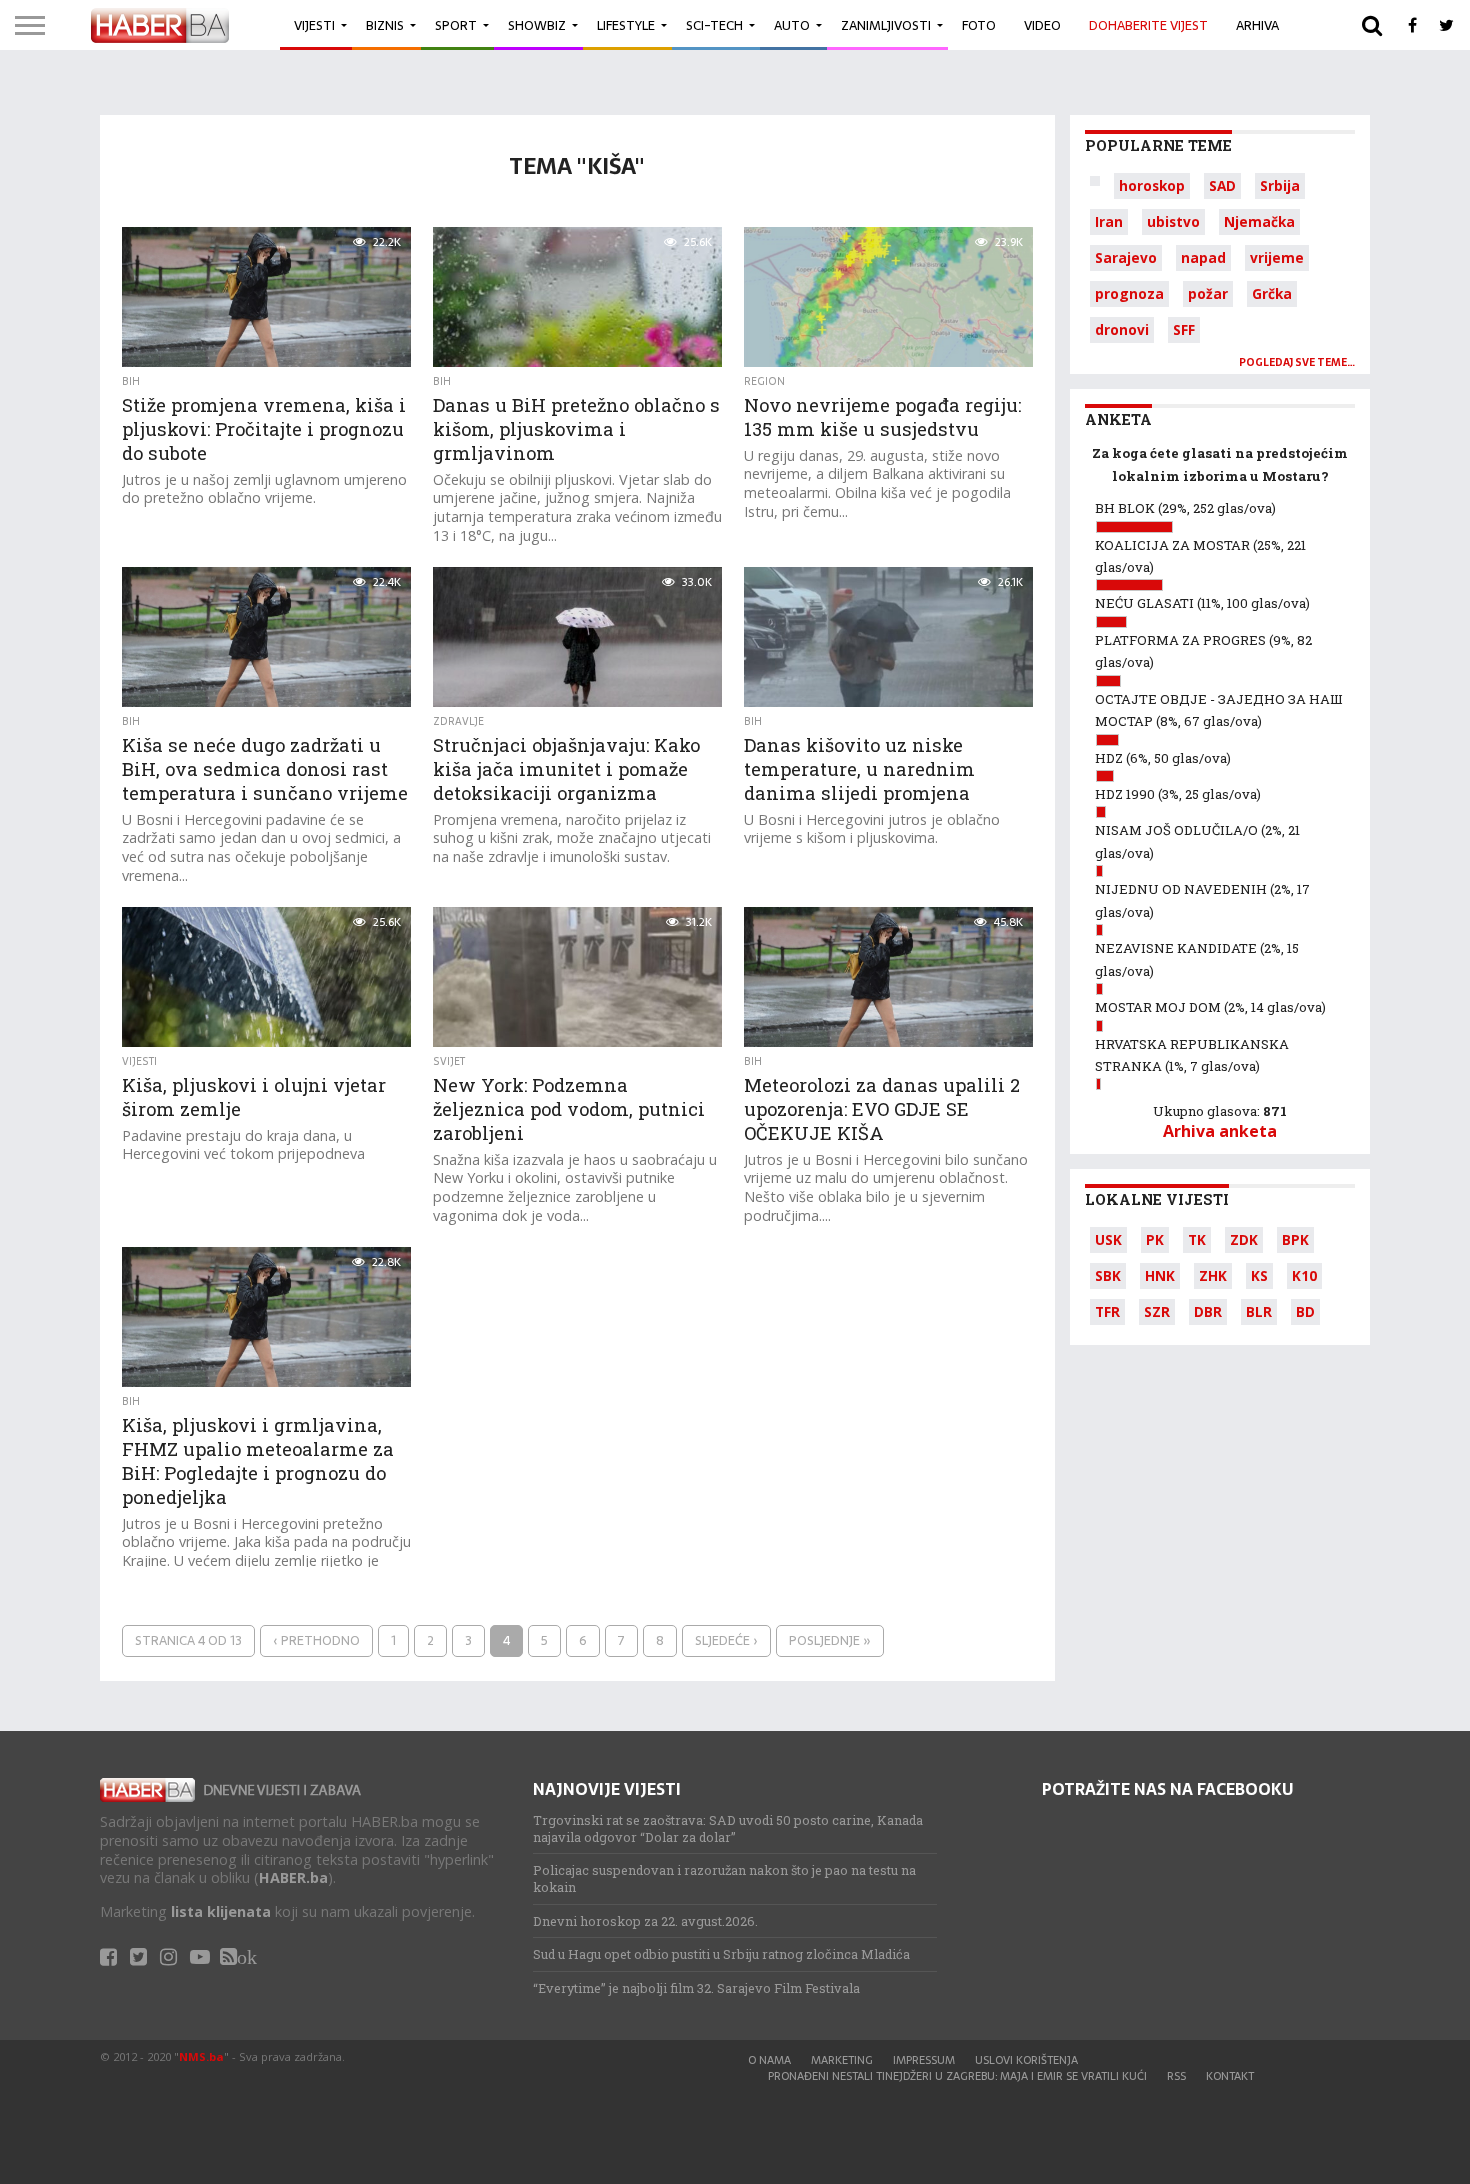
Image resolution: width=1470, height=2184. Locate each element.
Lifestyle (626, 25)
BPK (1295, 1239)
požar (1208, 293)
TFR (1107, 1311)
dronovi (1122, 329)
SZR (1157, 1311)
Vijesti (314, 25)
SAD (1222, 185)
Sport (456, 25)
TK (1197, 1239)
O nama (769, 2060)
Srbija (1280, 185)
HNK (1160, 1275)
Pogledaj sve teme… (1297, 362)
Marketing (842, 2060)
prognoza (1129, 293)
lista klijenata (221, 1911)
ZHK (1213, 1275)
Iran (1109, 221)
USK (1108, 1239)
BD (1305, 1311)
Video (1042, 25)
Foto (979, 25)
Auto (792, 25)
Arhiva (1257, 25)
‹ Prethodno (316, 1640)
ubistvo (1173, 221)
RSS (1176, 2076)
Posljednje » (830, 1640)
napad (1203, 257)
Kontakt (1230, 2076)
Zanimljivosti (886, 25)
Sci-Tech (714, 25)
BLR (1259, 1311)
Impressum (924, 2060)
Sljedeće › (726, 1640)
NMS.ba (201, 2056)
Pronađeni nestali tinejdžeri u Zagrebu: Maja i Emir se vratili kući (957, 2076)
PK (1155, 1239)
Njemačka (1259, 221)
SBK (1108, 1275)
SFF (1184, 329)
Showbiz (537, 25)
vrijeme (1277, 257)
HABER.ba (293, 1877)
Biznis (385, 25)
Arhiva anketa (1220, 1131)
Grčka (1272, 293)
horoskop (1152, 185)
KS (1259, 1275)
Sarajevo (1126, 257)
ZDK (1244, 1239)
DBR (1208, 1311)
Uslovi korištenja (1026, 2060)
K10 (1304, 1275)
